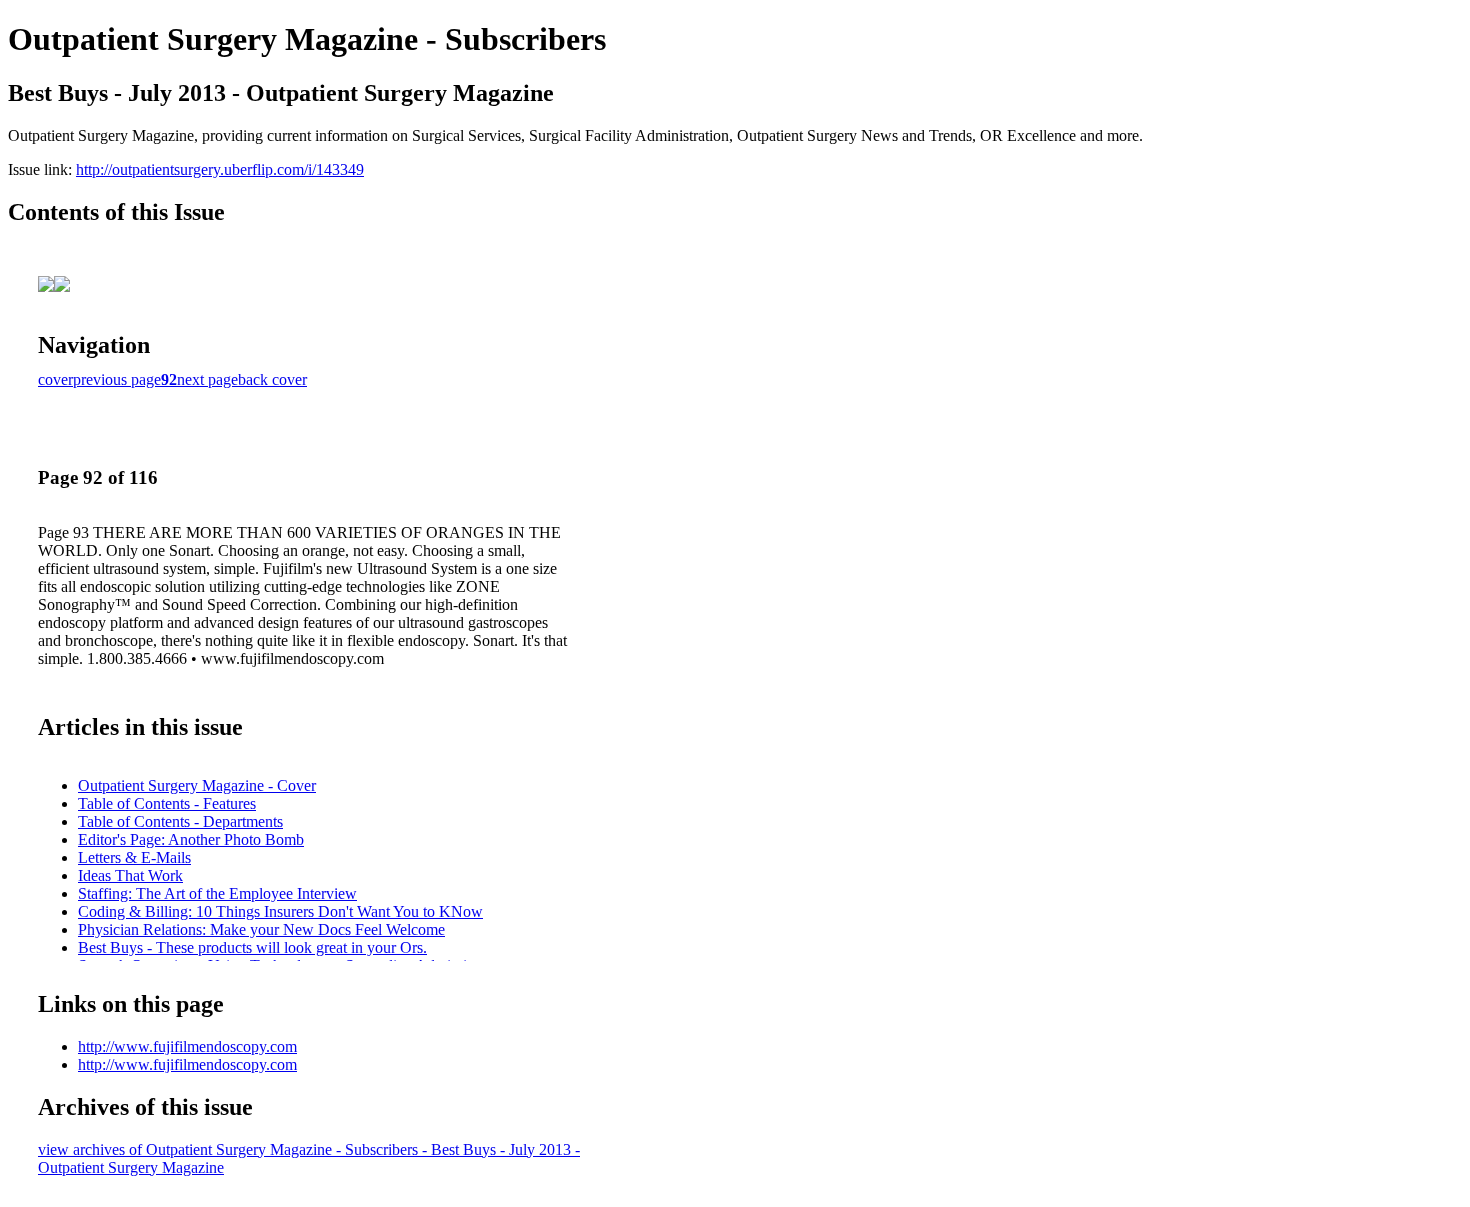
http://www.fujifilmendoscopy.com (187, 1046)
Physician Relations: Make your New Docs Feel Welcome (261, 929)
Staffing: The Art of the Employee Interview (217, 893)
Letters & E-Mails (134, 857)
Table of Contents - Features (167, 803)
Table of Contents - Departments (180, 821)
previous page (117, 379)
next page (207, 379)
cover (55, 379)
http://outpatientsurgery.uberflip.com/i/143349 (220, 169)
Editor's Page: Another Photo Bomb (191, 839)
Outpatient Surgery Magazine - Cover (197, 785)
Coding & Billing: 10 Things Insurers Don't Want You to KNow (280, 911)
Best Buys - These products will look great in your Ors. (252, 947)
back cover (272, 379)
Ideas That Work (130, 875)
